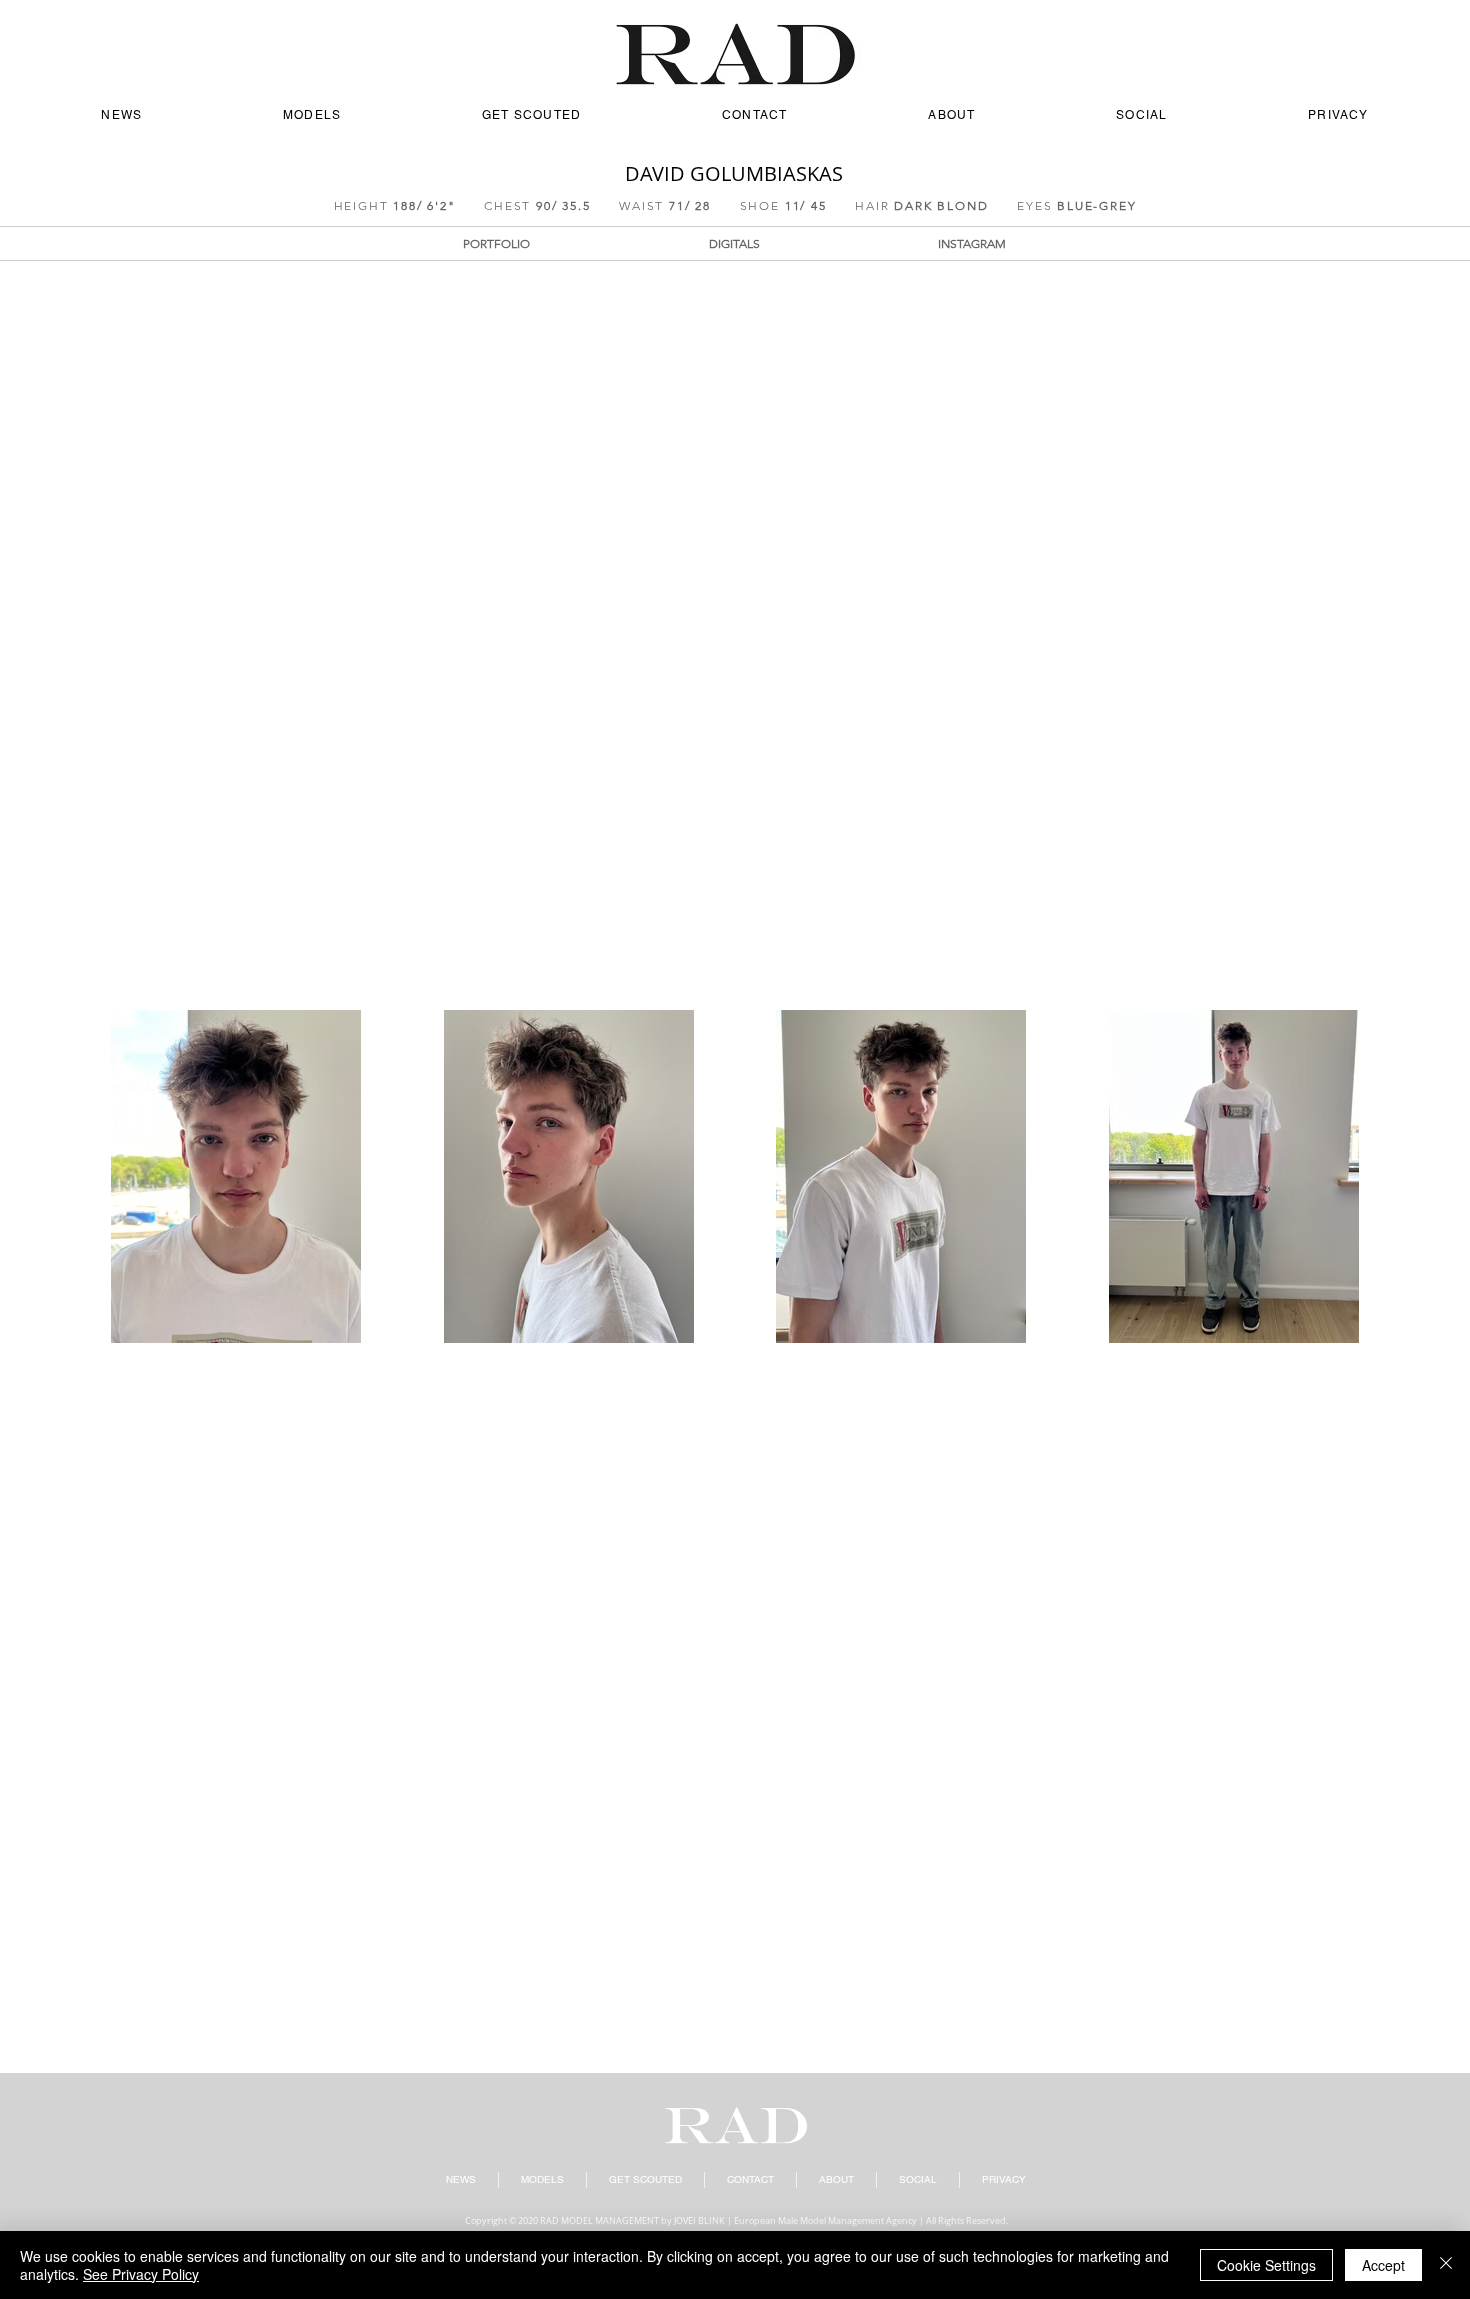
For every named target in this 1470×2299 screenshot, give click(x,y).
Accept (1383, 2265)
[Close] (1446, 2265)
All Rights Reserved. (967, 2221)
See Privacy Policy (141, 2274)
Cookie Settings (1266, 2265)
